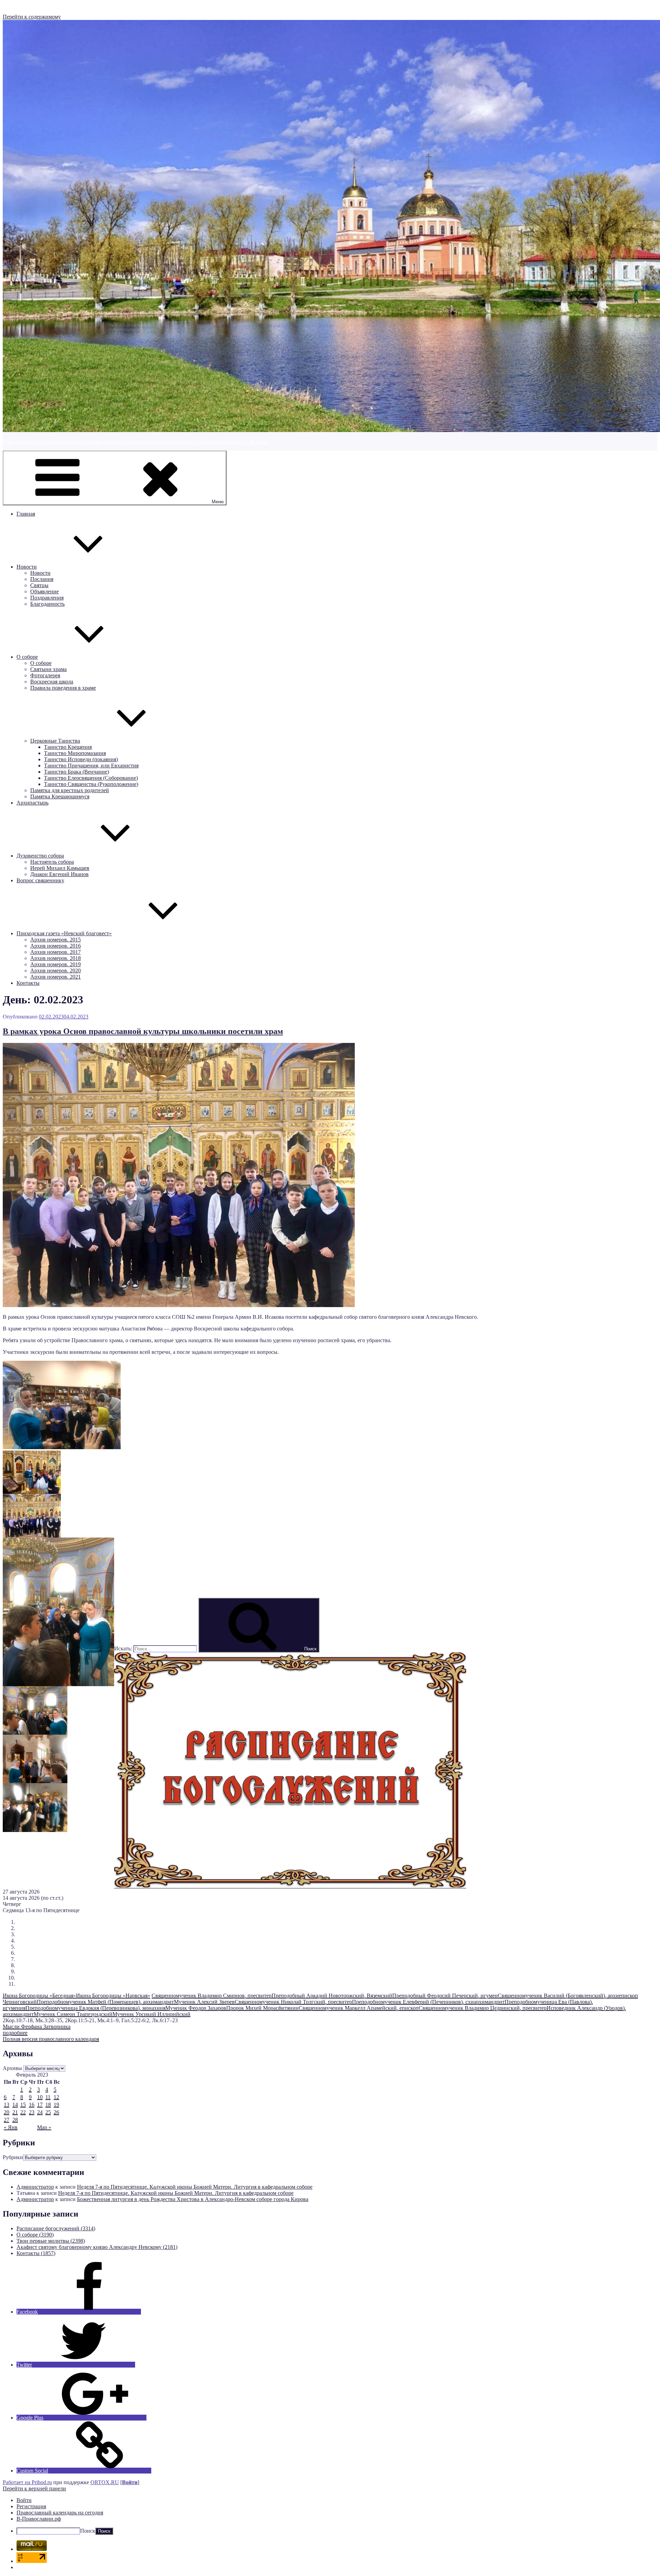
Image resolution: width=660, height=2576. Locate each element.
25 (48, 2112)
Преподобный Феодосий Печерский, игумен (445, 1996)
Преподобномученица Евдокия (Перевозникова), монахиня (95, 2008)
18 (48, 2105)
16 (32, 2105)
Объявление (45, 591)
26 (56, 2112)
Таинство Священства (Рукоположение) (91, 784)
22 (23, 2112)
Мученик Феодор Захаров (196, 2008)
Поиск (88, 2531)
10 (40, 2097)
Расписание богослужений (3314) (56, 2228)
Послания (42, 579)
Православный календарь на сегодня (60, 2513)
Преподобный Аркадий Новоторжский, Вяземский (332, 1996)
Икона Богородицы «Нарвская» (113, 1996)
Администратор (35, 2187)
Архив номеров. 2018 (56, 958)
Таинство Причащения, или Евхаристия (91, 766)
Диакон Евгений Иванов (59, 874)
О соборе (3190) (35, 2235)
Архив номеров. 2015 (56, 940)
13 (7, 2105)
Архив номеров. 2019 (56, 964)
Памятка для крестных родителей (70, 790)
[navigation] (330, 2516)
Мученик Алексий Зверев (204, 2002)
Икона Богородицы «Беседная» (39, 1996)
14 (15, 2105)
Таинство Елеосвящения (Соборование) (91, 778)
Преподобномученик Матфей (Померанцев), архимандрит (105, 2002)
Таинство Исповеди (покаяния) (81, 759)
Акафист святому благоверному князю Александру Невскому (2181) (97, 2247)
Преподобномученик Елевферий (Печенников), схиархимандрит (428, 2002)
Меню (218, 502)
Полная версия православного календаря (51, 2039)
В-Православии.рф (39, 2519)
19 (56, 2105)
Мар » (44, 2127)
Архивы (12, 2068)
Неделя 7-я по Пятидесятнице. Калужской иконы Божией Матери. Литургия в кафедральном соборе (195, 2187)
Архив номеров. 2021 (56, 977)
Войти (130, 2482)
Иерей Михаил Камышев (60, 868)
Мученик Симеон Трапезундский (73, 2014)
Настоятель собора (52, 862)
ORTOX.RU (105, 2482)
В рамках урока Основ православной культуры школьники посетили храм (143, 1031)
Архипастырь (32, 803)
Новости (27, 567)
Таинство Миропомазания (75, 753)
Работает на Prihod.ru (27, 2482)
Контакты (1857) (36, 2253)
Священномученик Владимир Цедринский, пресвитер (483, 2008)
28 (15, 2120)
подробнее (15, 2033)
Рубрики (13, 2157)
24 (40, 2112)
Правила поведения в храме (63, 688)
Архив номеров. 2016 (56, 946)
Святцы (39, 585)
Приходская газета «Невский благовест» (64, 933)
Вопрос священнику (40, 880)
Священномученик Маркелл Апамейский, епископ (359, 2008)
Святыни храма (48, 669)
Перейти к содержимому (32, 17)
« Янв (11, 2127)
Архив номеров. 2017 (56, 952)
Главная (26, 514)
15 (23, 2105)
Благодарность (47, 604)
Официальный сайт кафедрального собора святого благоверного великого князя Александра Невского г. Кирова (135, 442)
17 (40, 2105)
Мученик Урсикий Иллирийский (151, 2014)
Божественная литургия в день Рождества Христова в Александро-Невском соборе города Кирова (193, 2199)
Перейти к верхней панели (34, 2488)
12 (56, 2097)
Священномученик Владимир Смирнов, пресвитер (212, 1996)
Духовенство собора (40, 856)
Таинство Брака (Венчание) (76, 772)
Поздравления (47, 598)
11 (48, 2097)
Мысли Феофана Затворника (37, 2027)
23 (32, 2112)
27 (7, 2120)
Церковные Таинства (55, 741)
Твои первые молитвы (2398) (51, 2241)
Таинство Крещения (68, 747)
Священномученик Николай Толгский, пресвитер (293, 2002)
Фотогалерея (45, 675)
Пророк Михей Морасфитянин (262, 2008)
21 (15, 2112)
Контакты (28, 983)
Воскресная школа (52, 682)
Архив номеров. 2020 (56, 971)
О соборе (27, 657)
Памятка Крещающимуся (60, 796)
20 (7, 2112)
